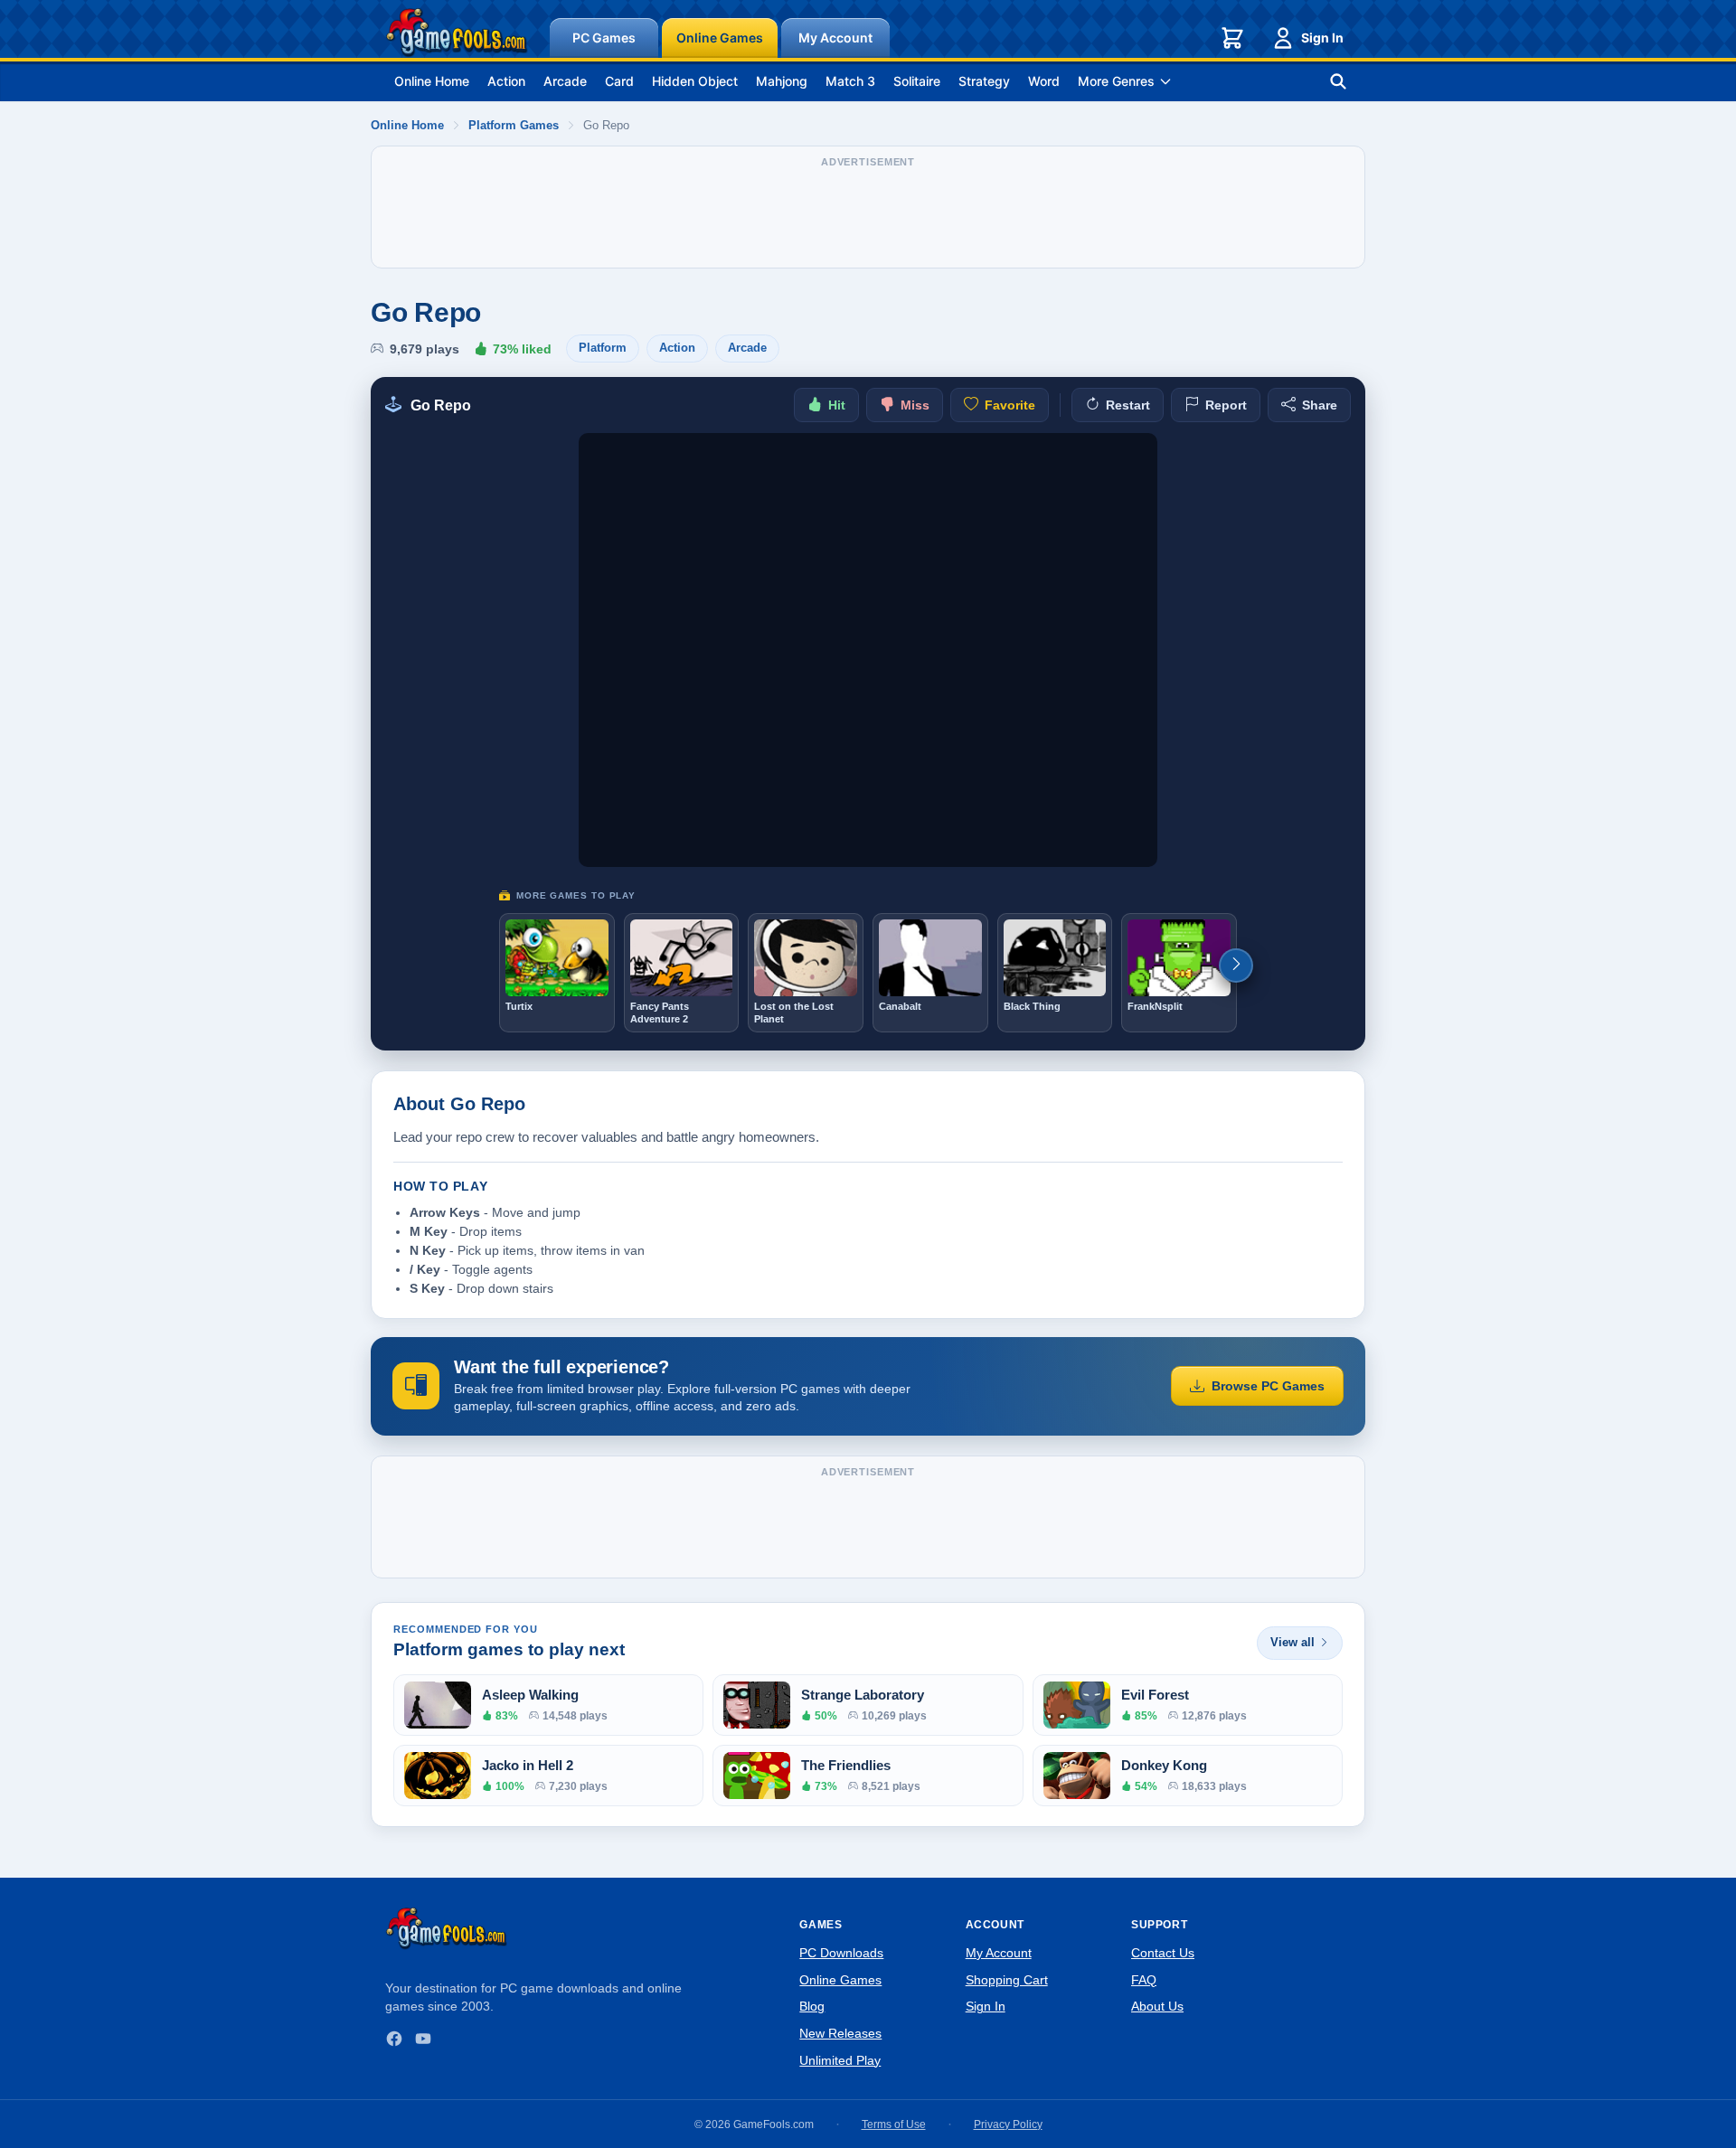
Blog (812, 2006)
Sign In (1322, 38)
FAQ (1144, 1980)
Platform (603, 348)
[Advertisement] (868, 216)
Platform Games (514, 125)
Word (1044, 81)
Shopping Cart (1007, 1980)
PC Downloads (841, 1953)
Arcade (565, 81)
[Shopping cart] (1232, 38)
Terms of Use (894, 2124)
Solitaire (917, 81)
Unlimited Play (840, 2060)
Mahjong (782, 81)
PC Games (604, 38)
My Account (835, 38)
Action (506, 81)
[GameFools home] (457, 33)
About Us (1157, 2006)
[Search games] (1338, 81)
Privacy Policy (1008, 2124)
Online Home (432, 81)
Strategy (984, 81)
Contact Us (1163, 1953)
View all (1293, 1642)
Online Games (720, 38)
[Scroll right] (1236, 966)
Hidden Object (695, 81)
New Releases (840, 2033)
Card (619, 81)
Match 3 (850, 81)
